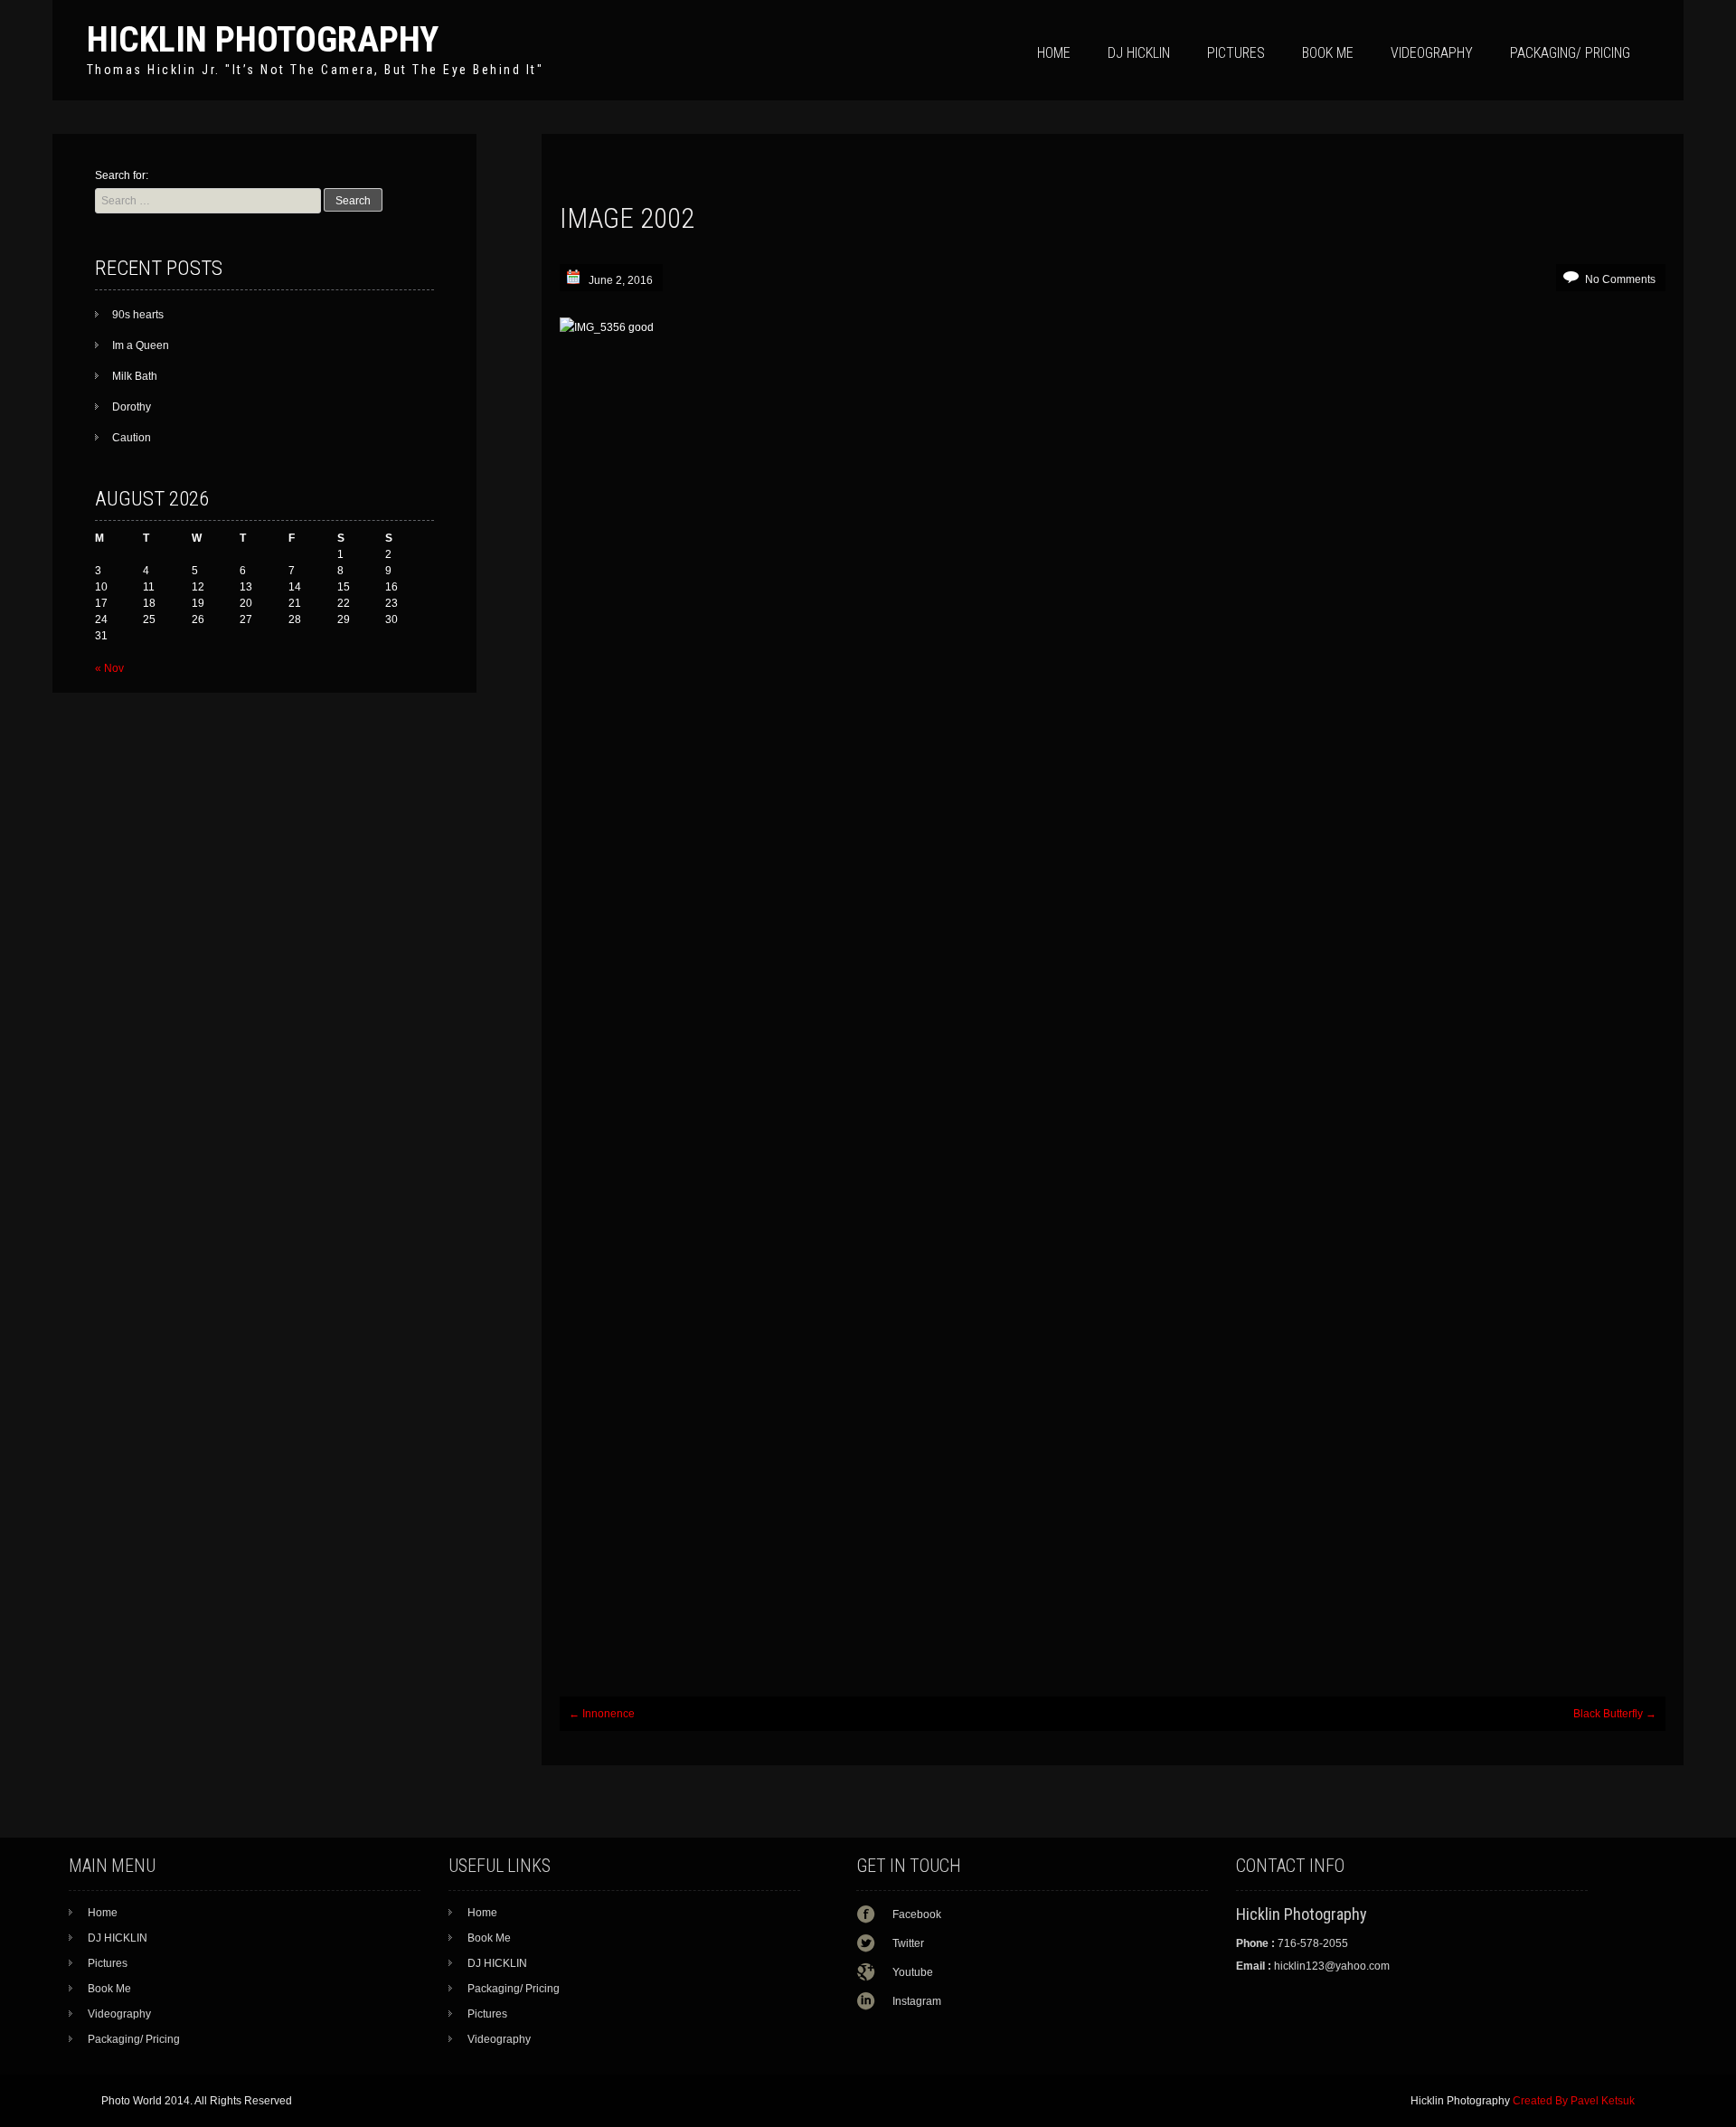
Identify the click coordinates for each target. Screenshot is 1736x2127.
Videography (1432, 53)
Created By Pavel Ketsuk (1574, 2101)
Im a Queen (141, 345)
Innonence (602, 1714)
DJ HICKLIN (1139, 53)
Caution (132, 438)
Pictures (1236, 53)
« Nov (109, 668)
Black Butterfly (1615, 1714)
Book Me (1328, 53)
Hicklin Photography (263, 39)
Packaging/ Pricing (1570, 53)
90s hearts (138, 315)
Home (1054, 53)
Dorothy (132, 407)
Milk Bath (135, 376)
